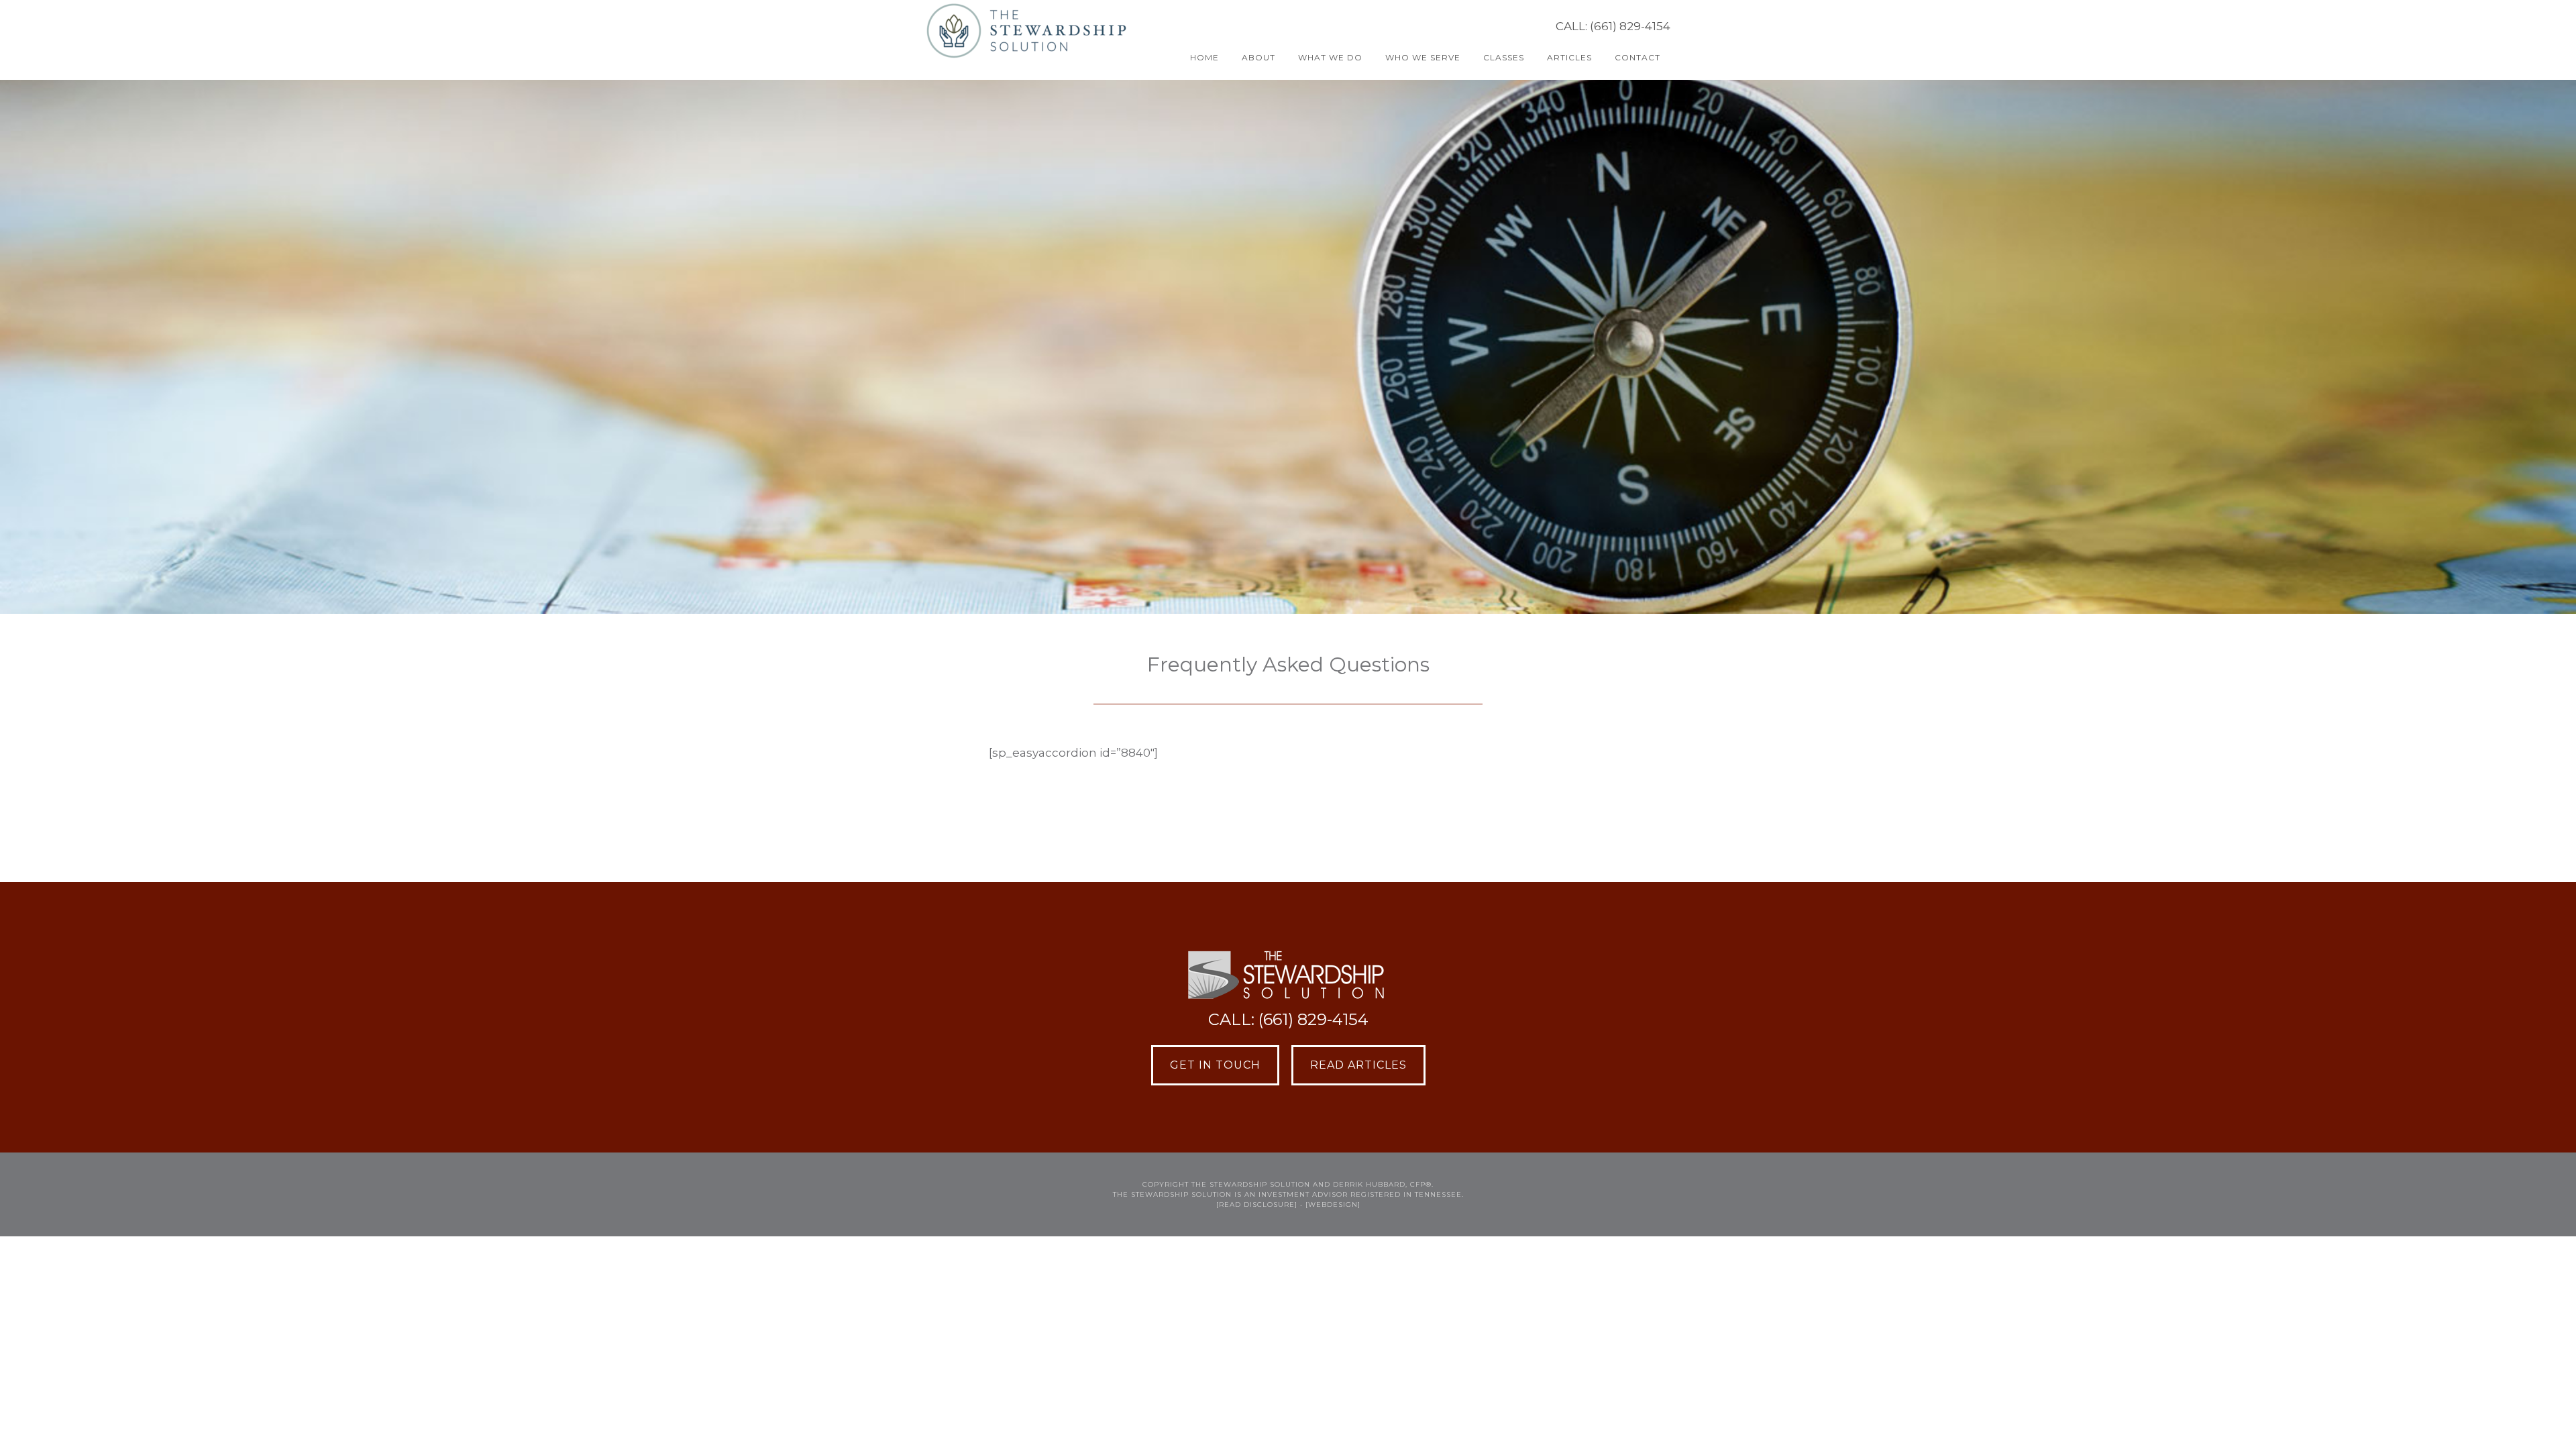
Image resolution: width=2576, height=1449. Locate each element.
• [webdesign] (1330, 1204)
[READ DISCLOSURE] (1257, 1204)
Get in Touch (1215, 1065)
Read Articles (1358, 1065)
